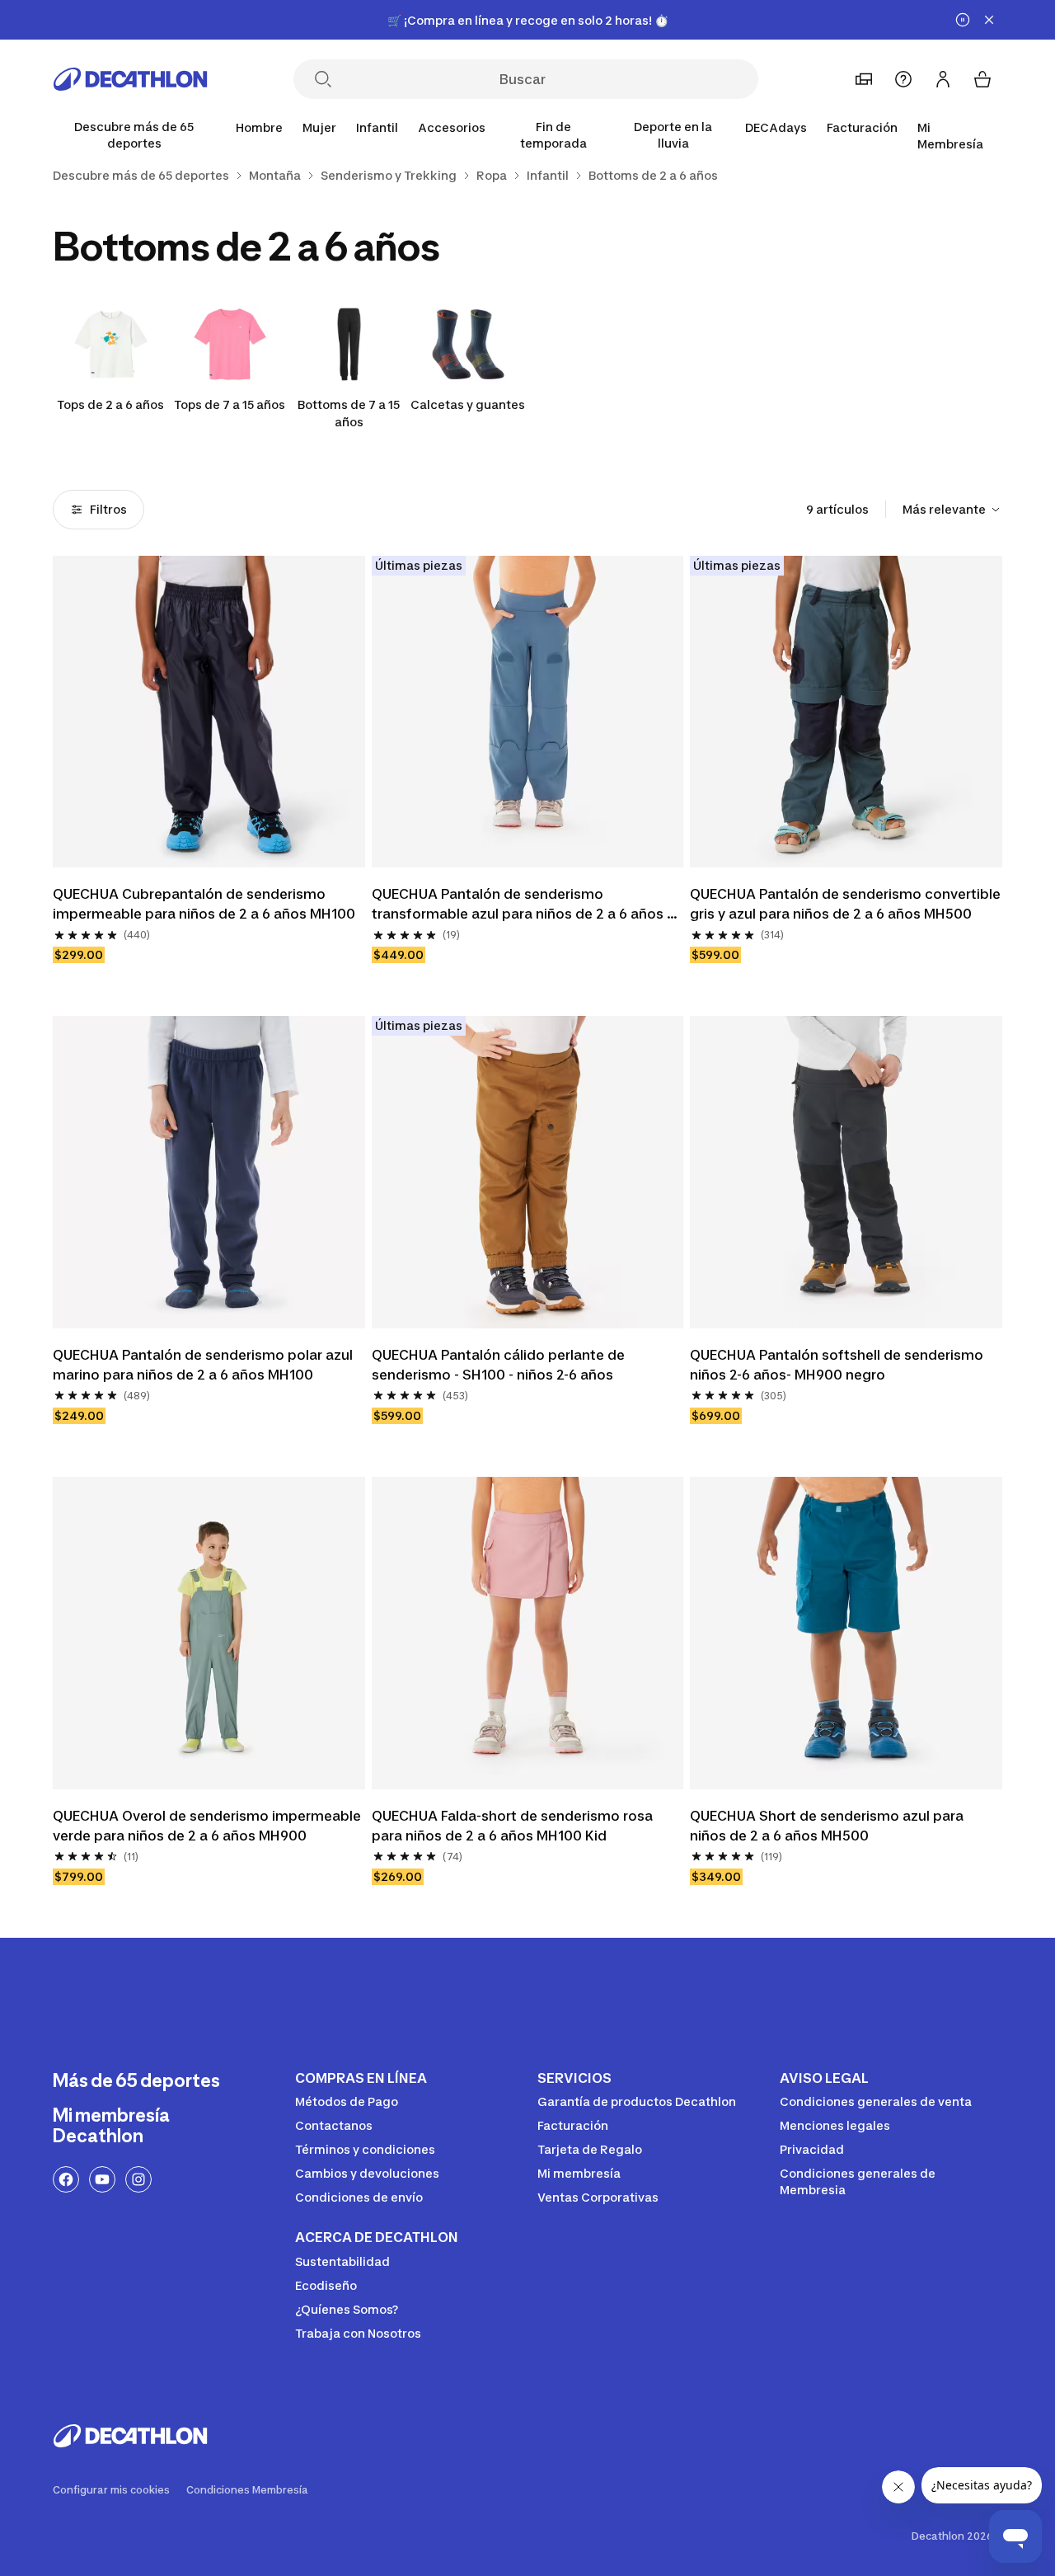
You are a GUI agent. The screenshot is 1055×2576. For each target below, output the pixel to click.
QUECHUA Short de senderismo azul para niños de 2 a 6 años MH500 (828, 1826)
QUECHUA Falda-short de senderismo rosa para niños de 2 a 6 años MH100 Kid (514, 1826)
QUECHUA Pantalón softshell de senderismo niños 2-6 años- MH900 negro (838, 1365)
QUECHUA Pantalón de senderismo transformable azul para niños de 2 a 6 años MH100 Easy (519, 905)
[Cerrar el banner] (989, 20)
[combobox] (952, 510)
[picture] (209, 712)
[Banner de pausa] (963, 20)
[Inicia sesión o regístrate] (943, 79)
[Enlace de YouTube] (102, 2179)
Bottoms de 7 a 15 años (349, 413)
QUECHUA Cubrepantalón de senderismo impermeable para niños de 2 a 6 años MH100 (204, 904)
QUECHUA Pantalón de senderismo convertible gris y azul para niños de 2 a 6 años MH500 (846, 904)
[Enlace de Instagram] (138, 2179)
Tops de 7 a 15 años (230, 404)
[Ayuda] (903, 79)
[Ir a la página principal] (130, 79)
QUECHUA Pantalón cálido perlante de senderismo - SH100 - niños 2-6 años (500, 1365)
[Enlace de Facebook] (66, 2179)
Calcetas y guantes (468, 404)
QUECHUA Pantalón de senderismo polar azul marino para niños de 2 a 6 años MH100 (204, 1365)
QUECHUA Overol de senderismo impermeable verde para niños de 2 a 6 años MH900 (209, 1826)
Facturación (862, 127)
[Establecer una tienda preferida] (864, 79)
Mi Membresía (950, 136)
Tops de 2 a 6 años (110, 404)
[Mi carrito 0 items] (982, 79)
